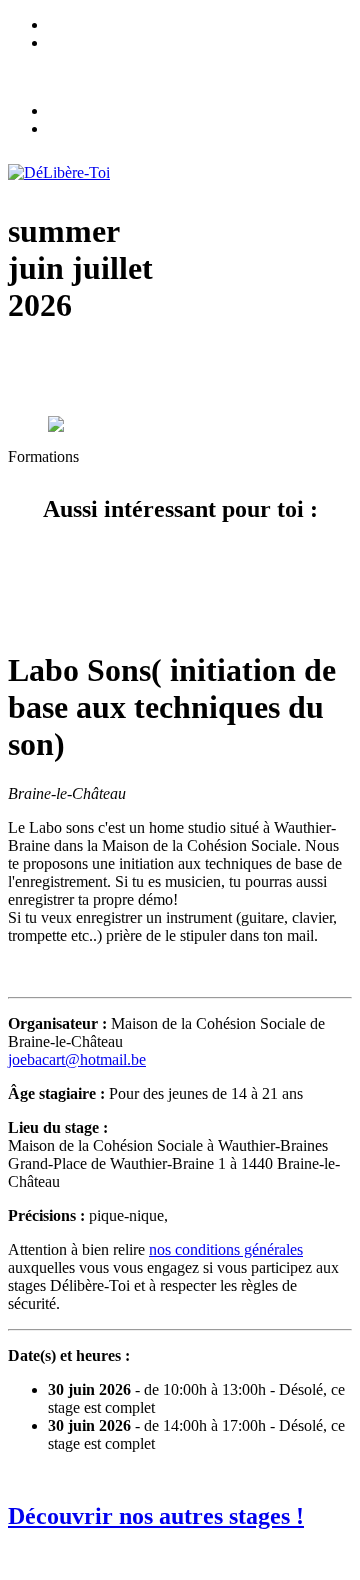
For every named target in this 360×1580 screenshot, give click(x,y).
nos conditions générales (226, 1249)
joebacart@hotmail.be (77, 1059)
